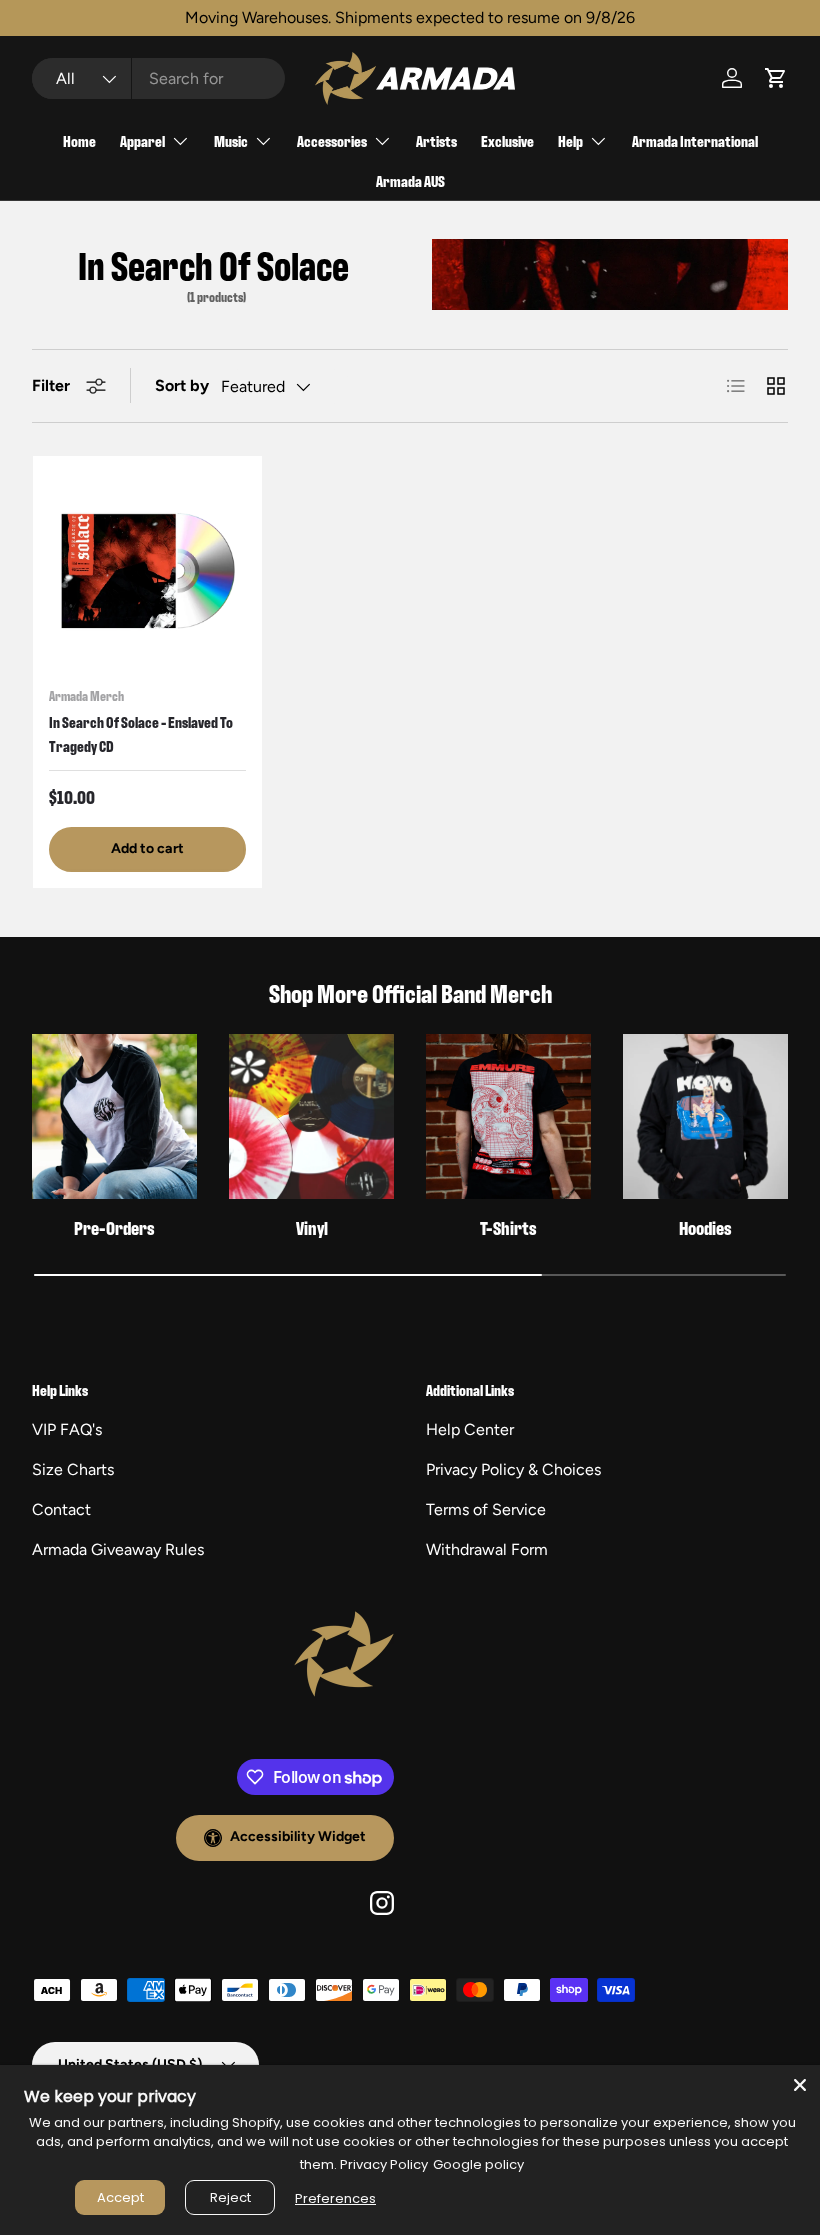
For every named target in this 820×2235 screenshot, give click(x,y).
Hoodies (705, 1227)
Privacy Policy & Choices (513, 1469)
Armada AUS (410, 180)
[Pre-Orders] (114, 1116)
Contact (61, 1509)
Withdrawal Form (487, 1549)
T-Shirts (508, 1227)
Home (79, 140)
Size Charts (73, 1469)
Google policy (478, 2164)
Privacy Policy (384, 2164)
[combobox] (158, 78)
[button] (776, 78)
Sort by (182, 385)
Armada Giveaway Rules (118, 1549)
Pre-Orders (114, 1227)
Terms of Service (486, 1509)
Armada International (695, 140)
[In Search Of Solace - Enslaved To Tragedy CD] (147, 570)
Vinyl (312, 1227)
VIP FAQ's (67, 1429)
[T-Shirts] (508, 1116)
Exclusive (507, 140)
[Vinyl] (311, 1116)
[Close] (800, 2085)
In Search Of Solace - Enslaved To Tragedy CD (141, 733)
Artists (436, 140)
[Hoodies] (705, 1116)
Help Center (470, 1429)
